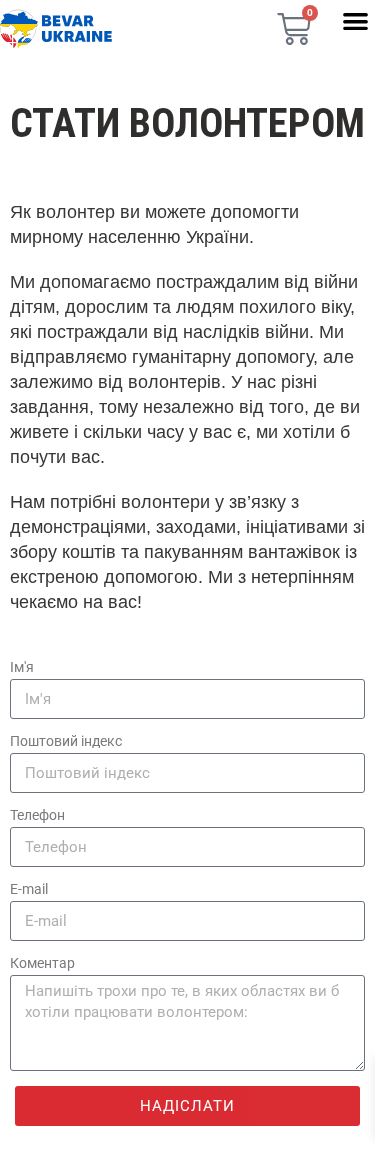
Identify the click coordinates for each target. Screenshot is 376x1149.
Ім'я (22, 667)
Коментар (42, 963)
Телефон (37, 815)
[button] (355, 20)
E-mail (29, 889)
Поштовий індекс (66, 741)
